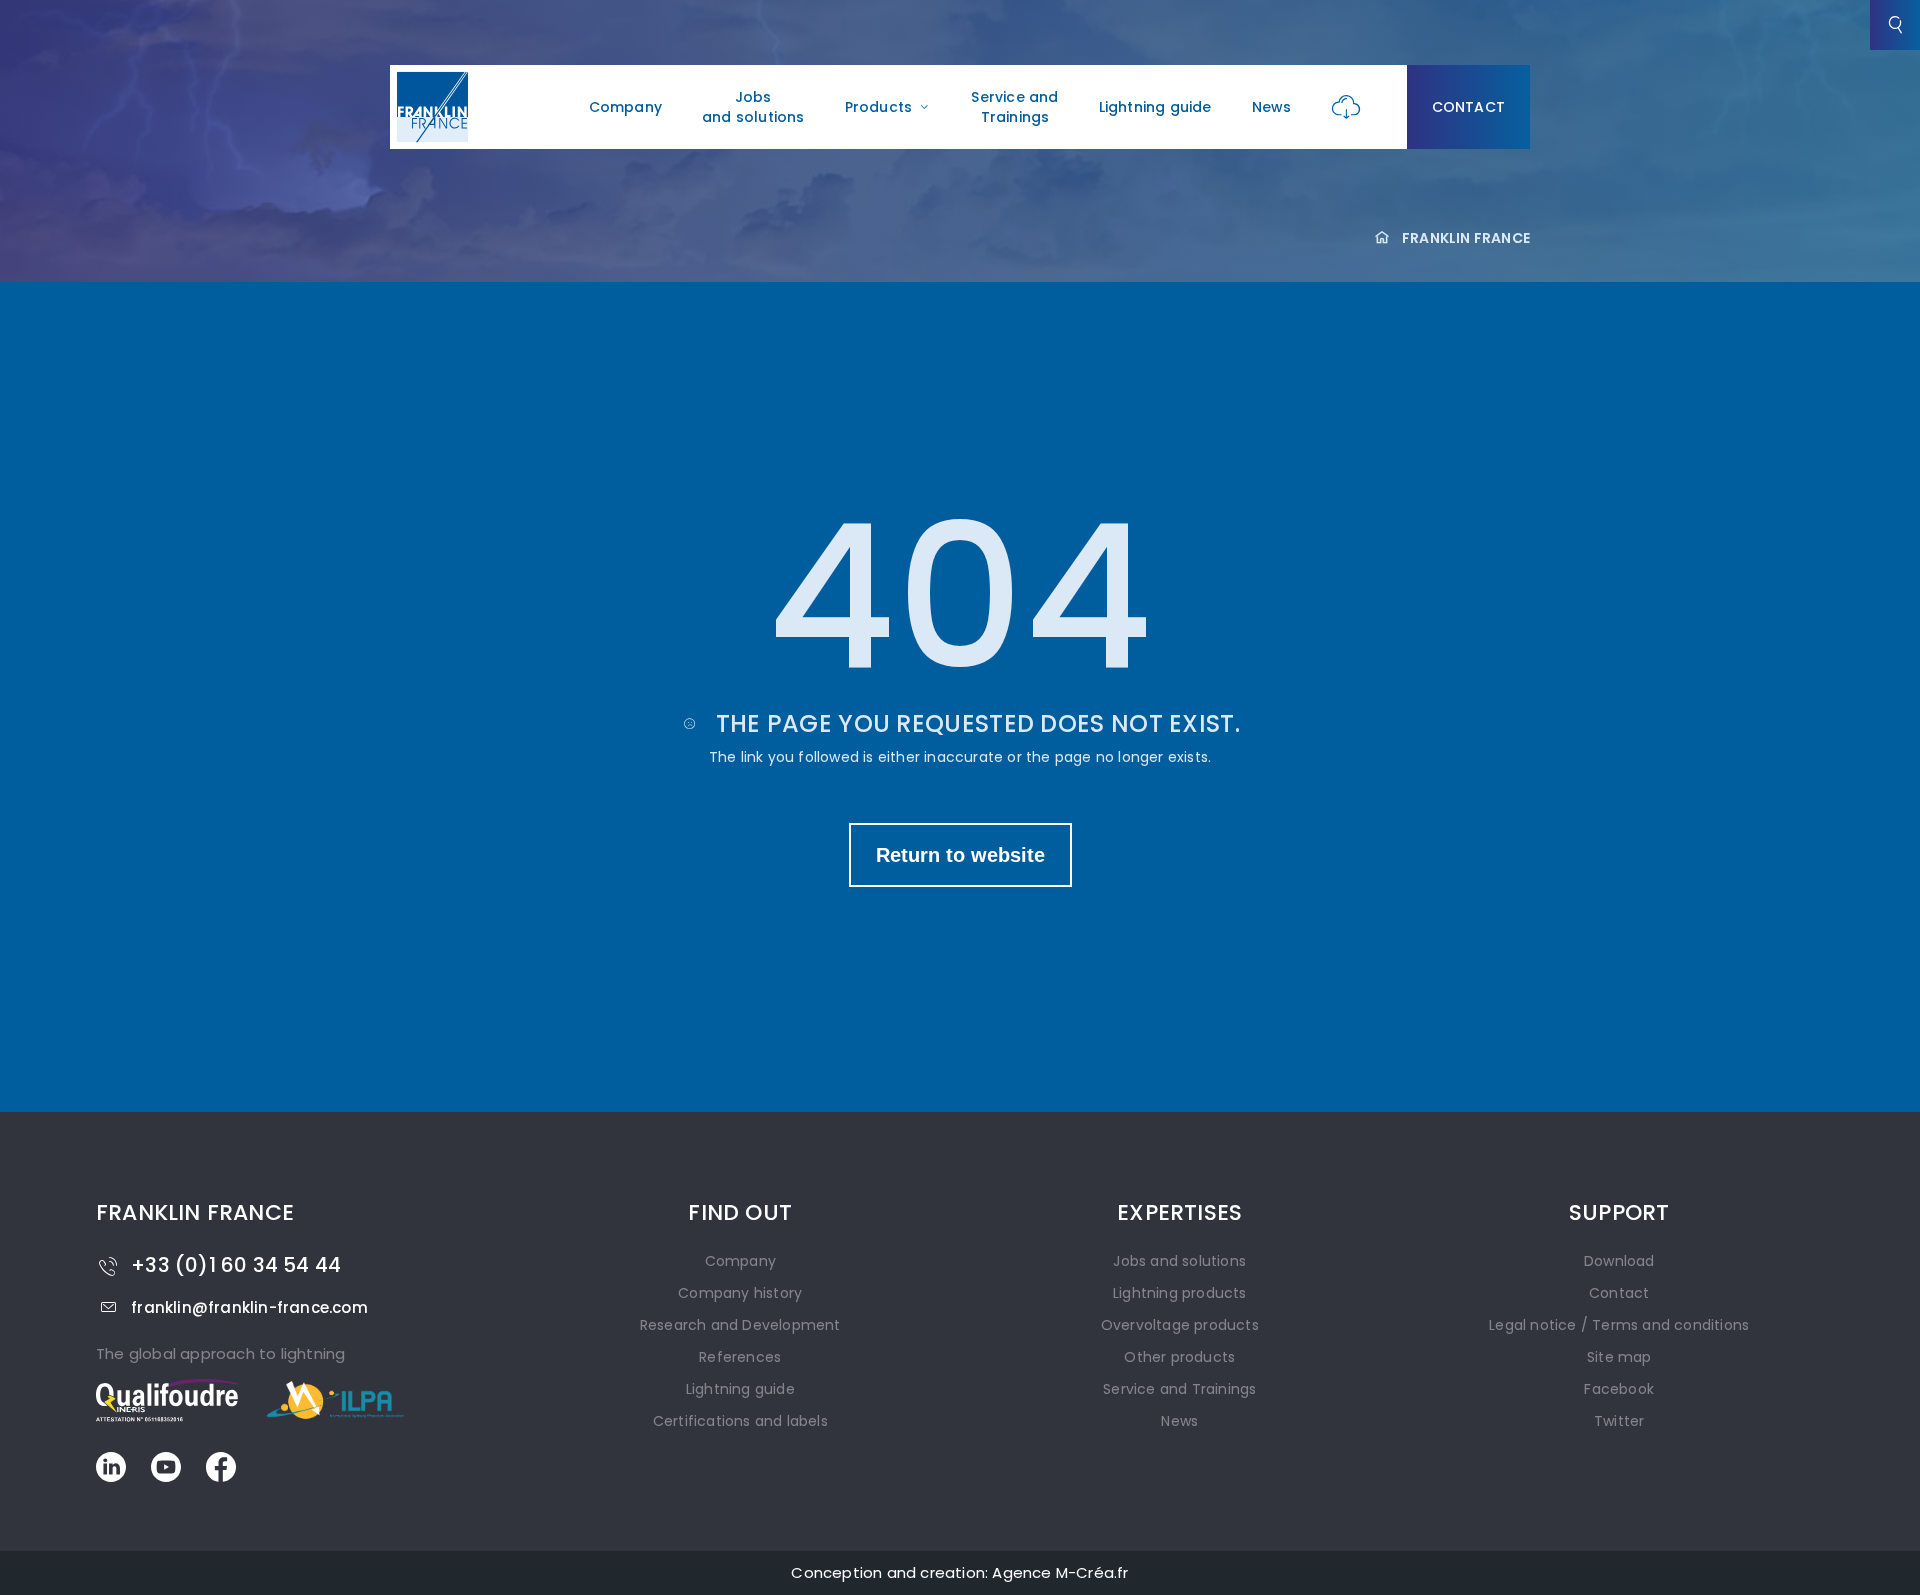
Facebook (1619, 1389)
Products (879, 107)
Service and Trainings (1014, 107)
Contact (1468, 107)
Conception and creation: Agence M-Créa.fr (959, 1572)
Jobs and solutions (1179, 1261)
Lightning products (1180, 1293)
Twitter (1619, 1421)
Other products (1179, 1357)
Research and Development (740, 1325)
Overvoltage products (1180, 1325)
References (740, 1357)
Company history (740, 1293)
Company (625, 107)
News (1272, 107)
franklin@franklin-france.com (249, 1307)
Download (1619, 1261)
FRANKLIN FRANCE (1466, 238)
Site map (1619, 1357)
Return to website (960, 855)
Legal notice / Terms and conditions (1619, 1325)
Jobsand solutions (753, 107)
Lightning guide (1155, 107)
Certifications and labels (740, 1421)
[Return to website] (960, 833)
